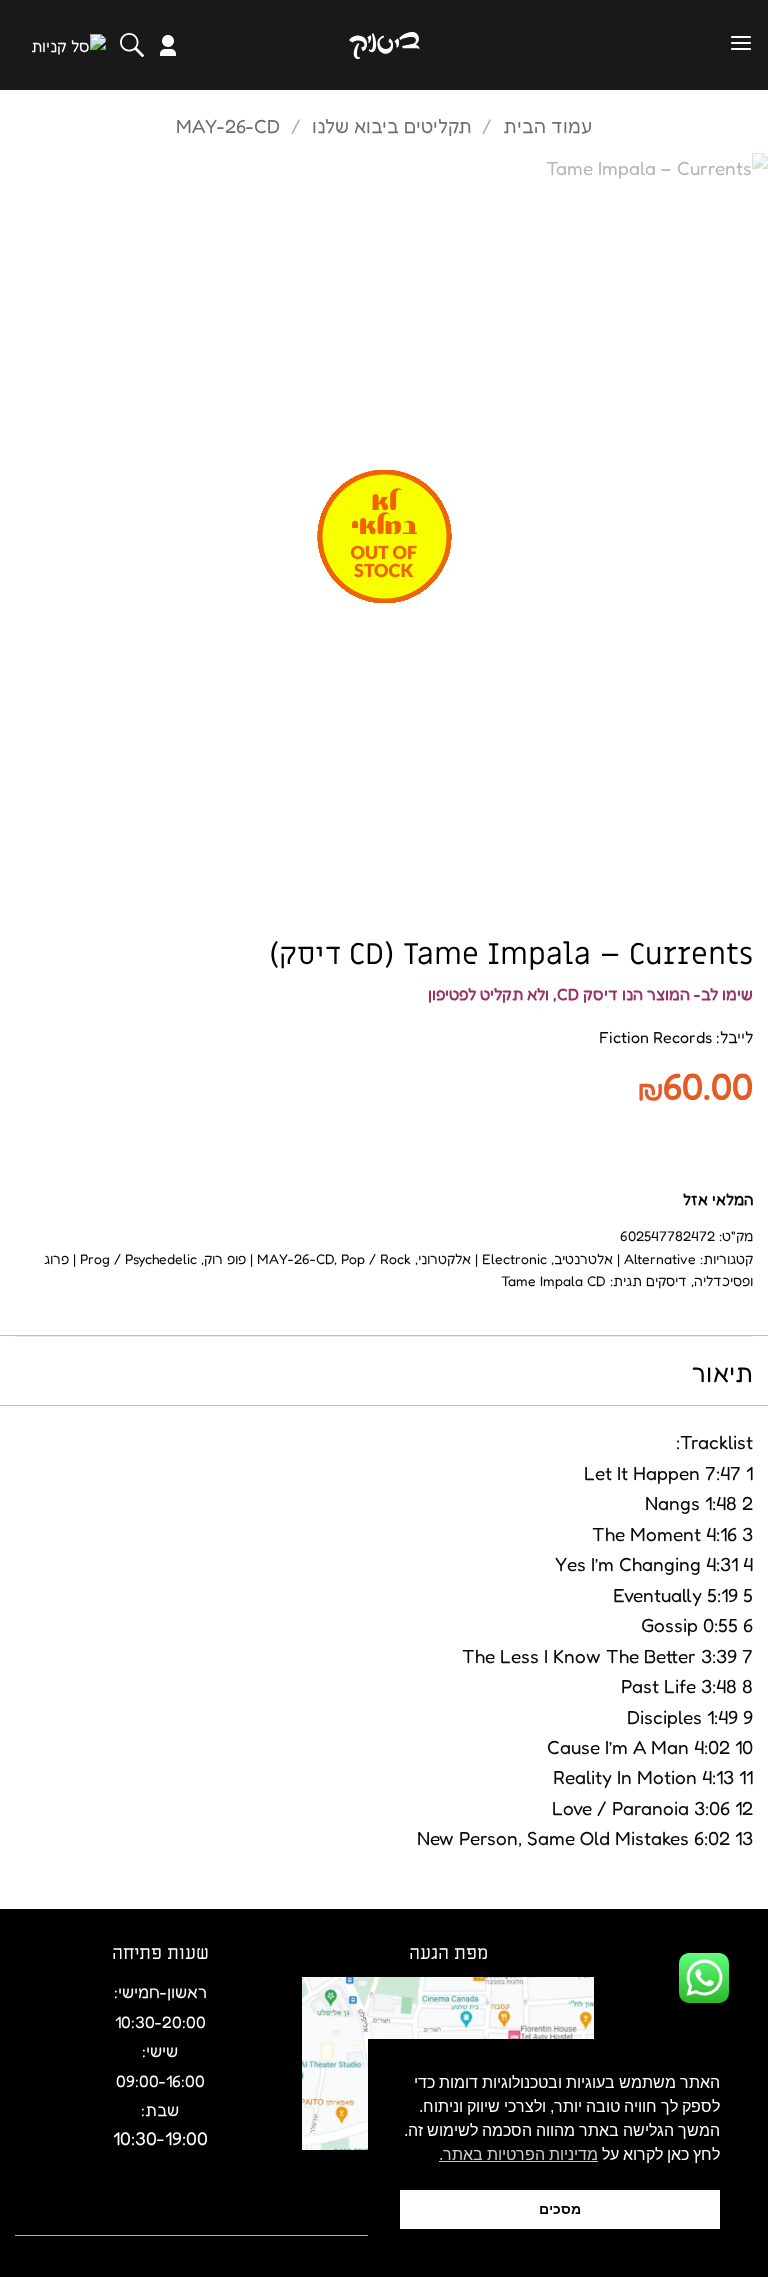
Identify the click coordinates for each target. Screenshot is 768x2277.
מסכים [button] (560, 2209)
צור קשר (44, 2220)
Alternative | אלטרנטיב (625, 1258)
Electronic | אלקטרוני (482, 1258)
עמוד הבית (547, 125)
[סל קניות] (68, 45)
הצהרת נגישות (260, 2220)
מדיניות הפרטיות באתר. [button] (518, 2154)
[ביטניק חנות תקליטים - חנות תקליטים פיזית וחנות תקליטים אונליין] (384, 45)
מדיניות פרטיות (141, 2220)
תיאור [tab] (723, 1373)
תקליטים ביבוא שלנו (392, 125)
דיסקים (666, 1280)
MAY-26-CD (228, 125)
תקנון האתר (366, 2220)
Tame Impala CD (553, 1280)
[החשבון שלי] (168, 45)
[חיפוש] (132, 45)
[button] (741, 43)
